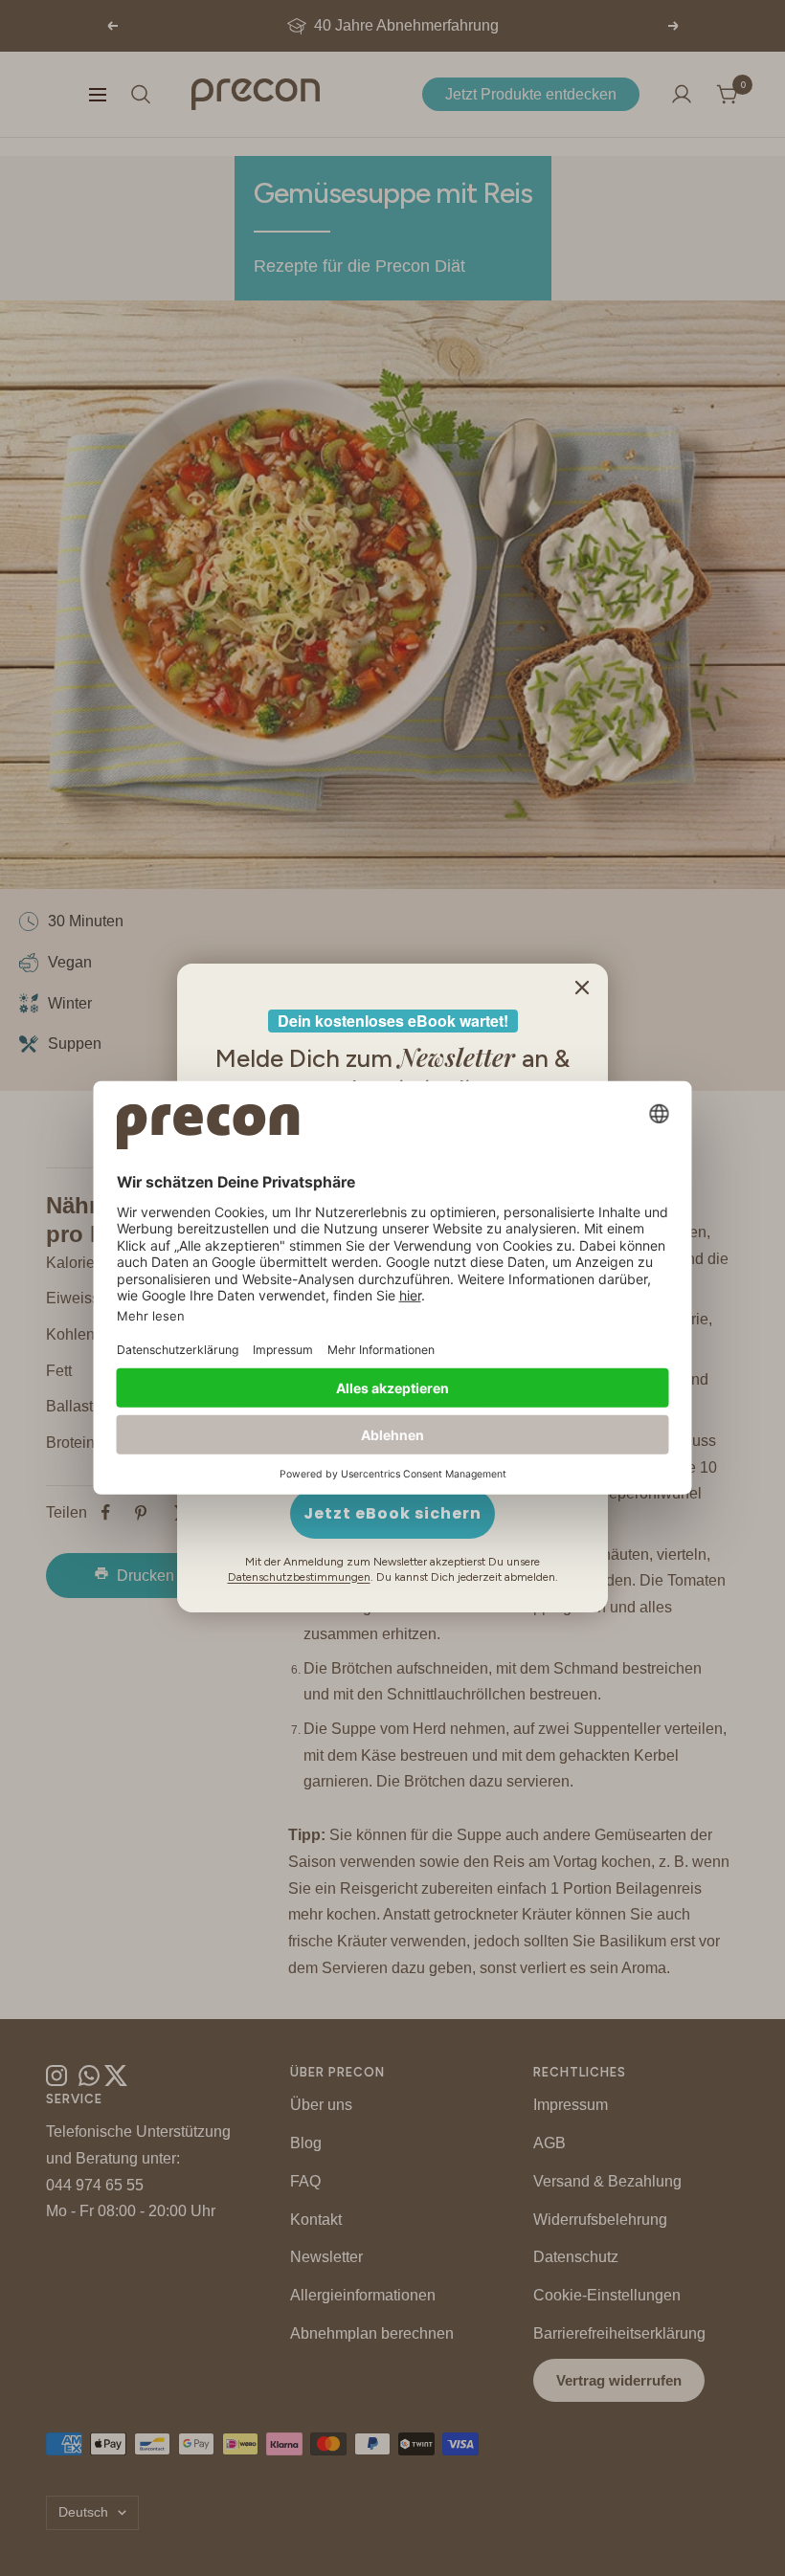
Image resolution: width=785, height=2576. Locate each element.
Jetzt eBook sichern (392, 1513)
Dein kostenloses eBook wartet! (393, 1021)
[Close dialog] (582, 988)
